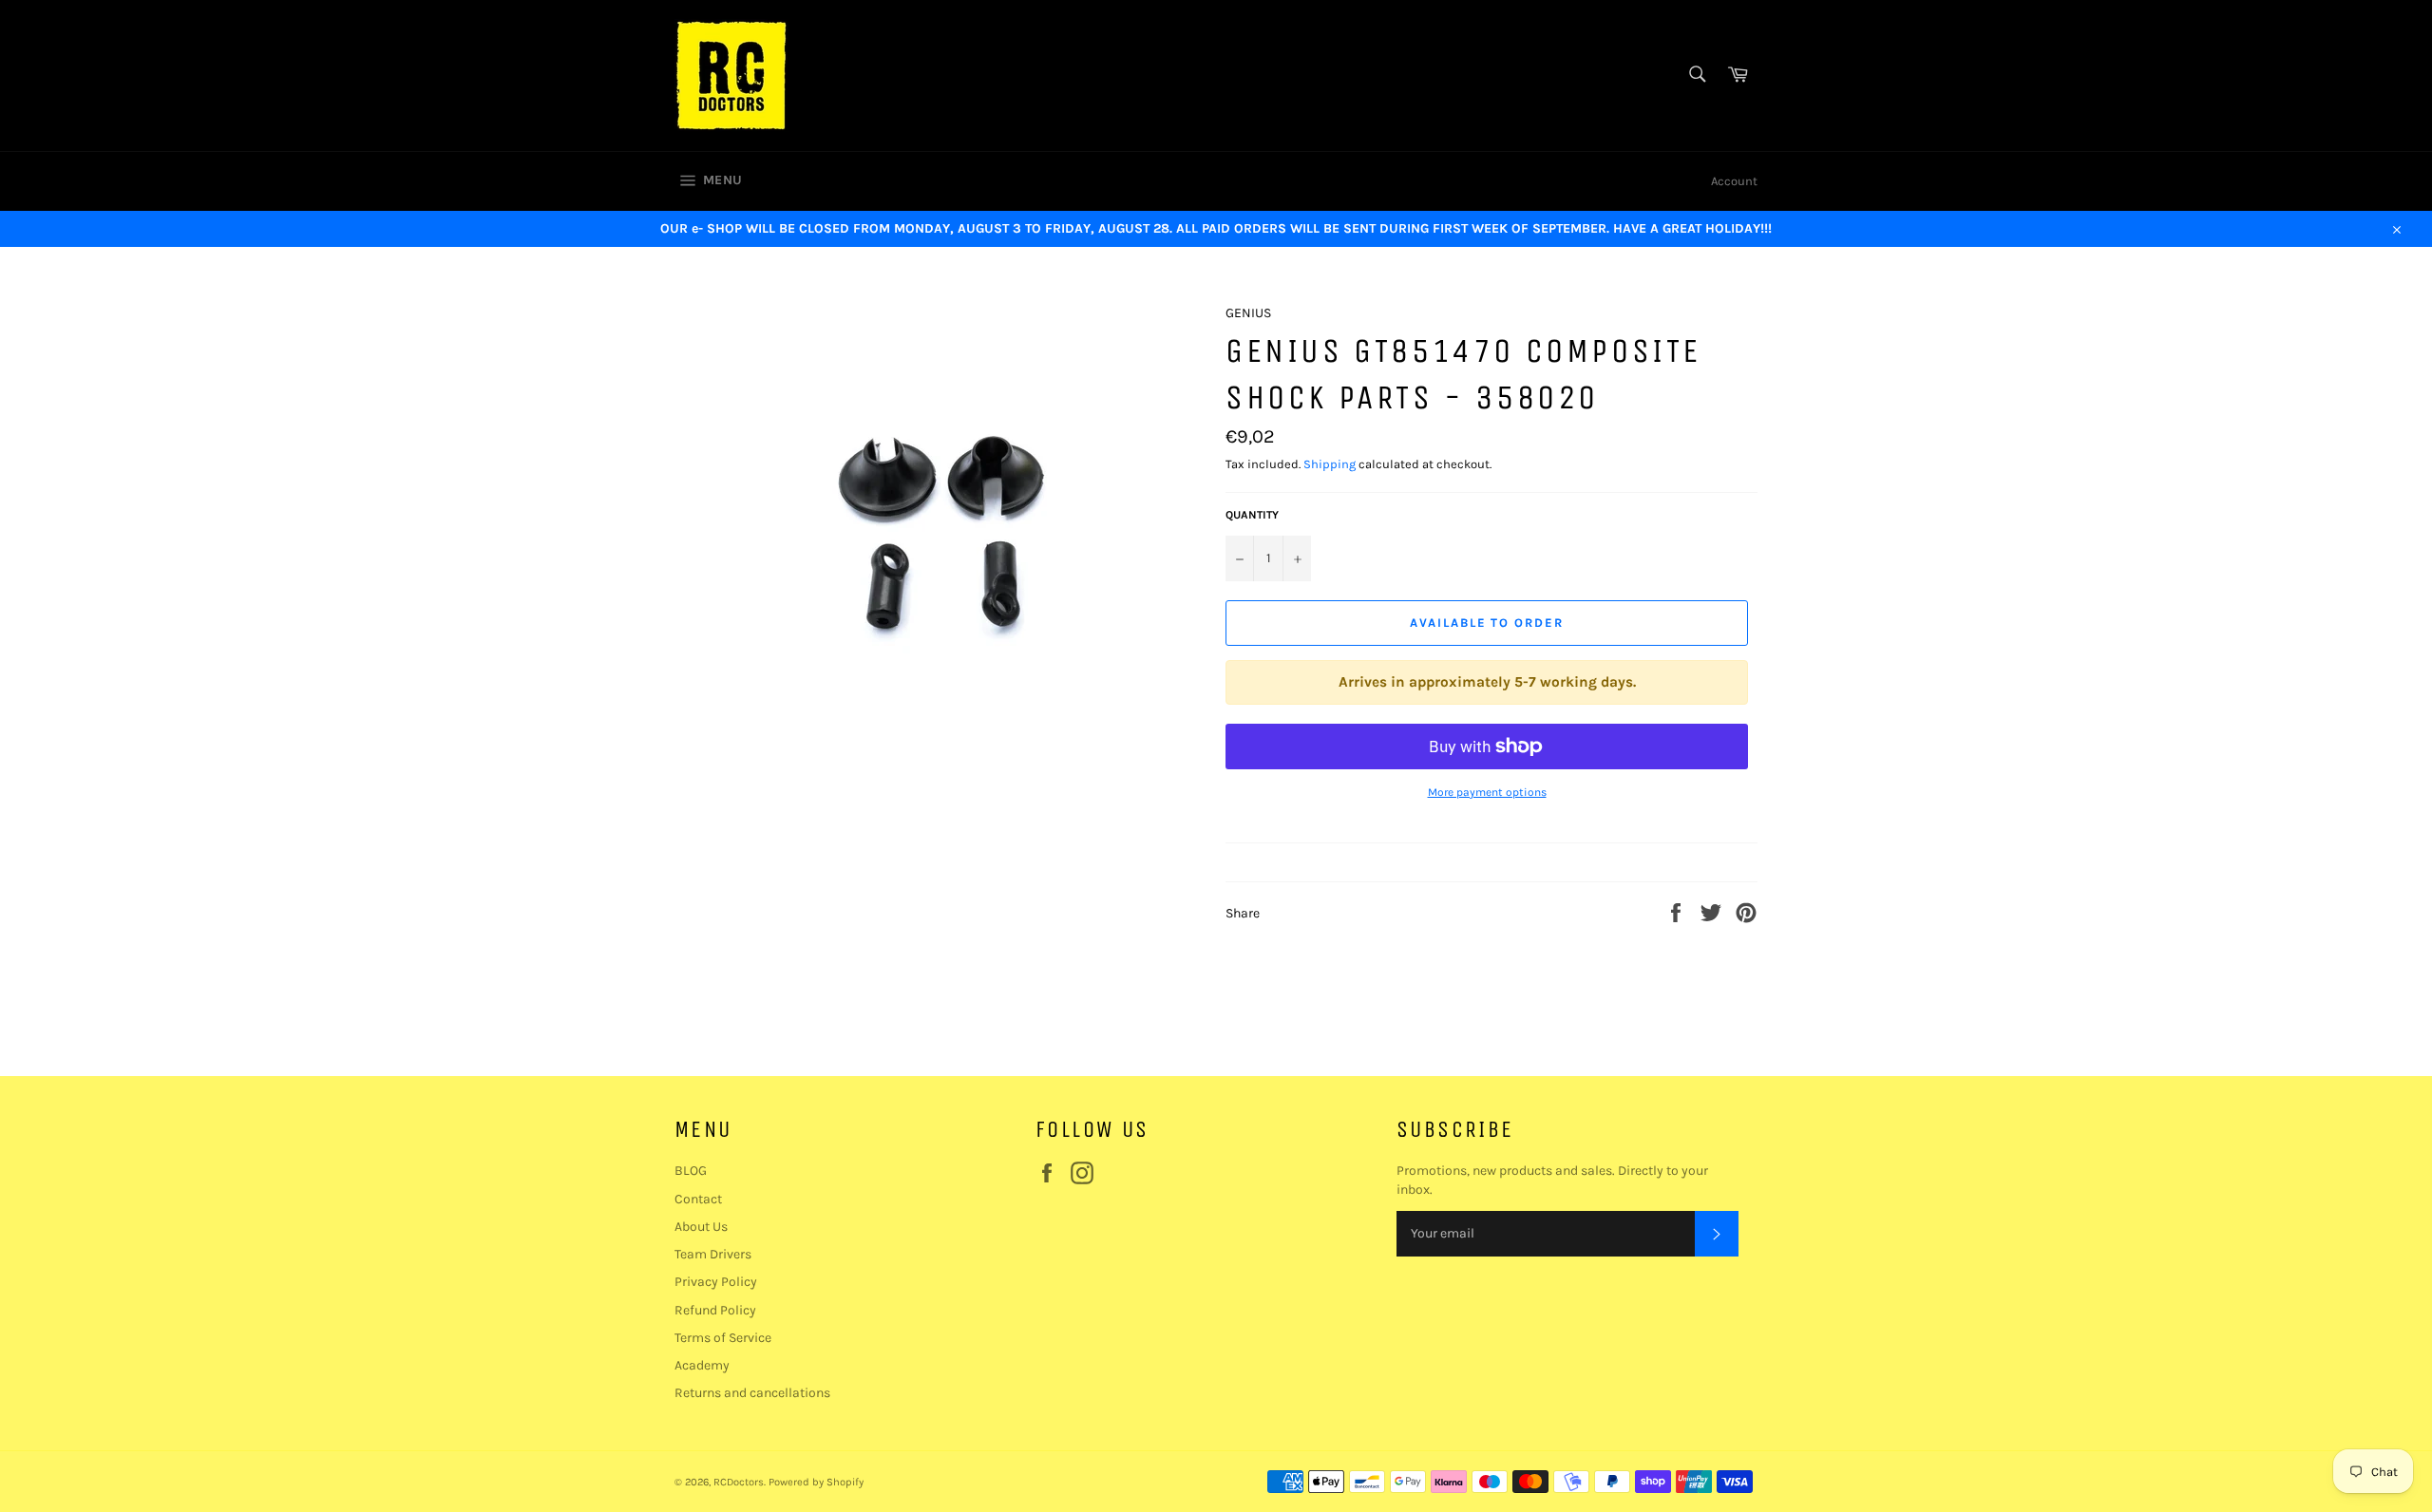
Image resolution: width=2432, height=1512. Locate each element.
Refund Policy (715, 1310)
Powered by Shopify (816, 1482)
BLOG (691, 1171)
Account (1734, 181)
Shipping (1330, 464)
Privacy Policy (716, 1282)
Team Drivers (713, 1254)
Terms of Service (723, 1338)
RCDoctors (739, 1482)
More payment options (1487, 792)
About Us (701, 1227)
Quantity (1252, 515)
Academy (702, 1365)
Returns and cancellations (752, 1393)
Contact (698, 1199)
